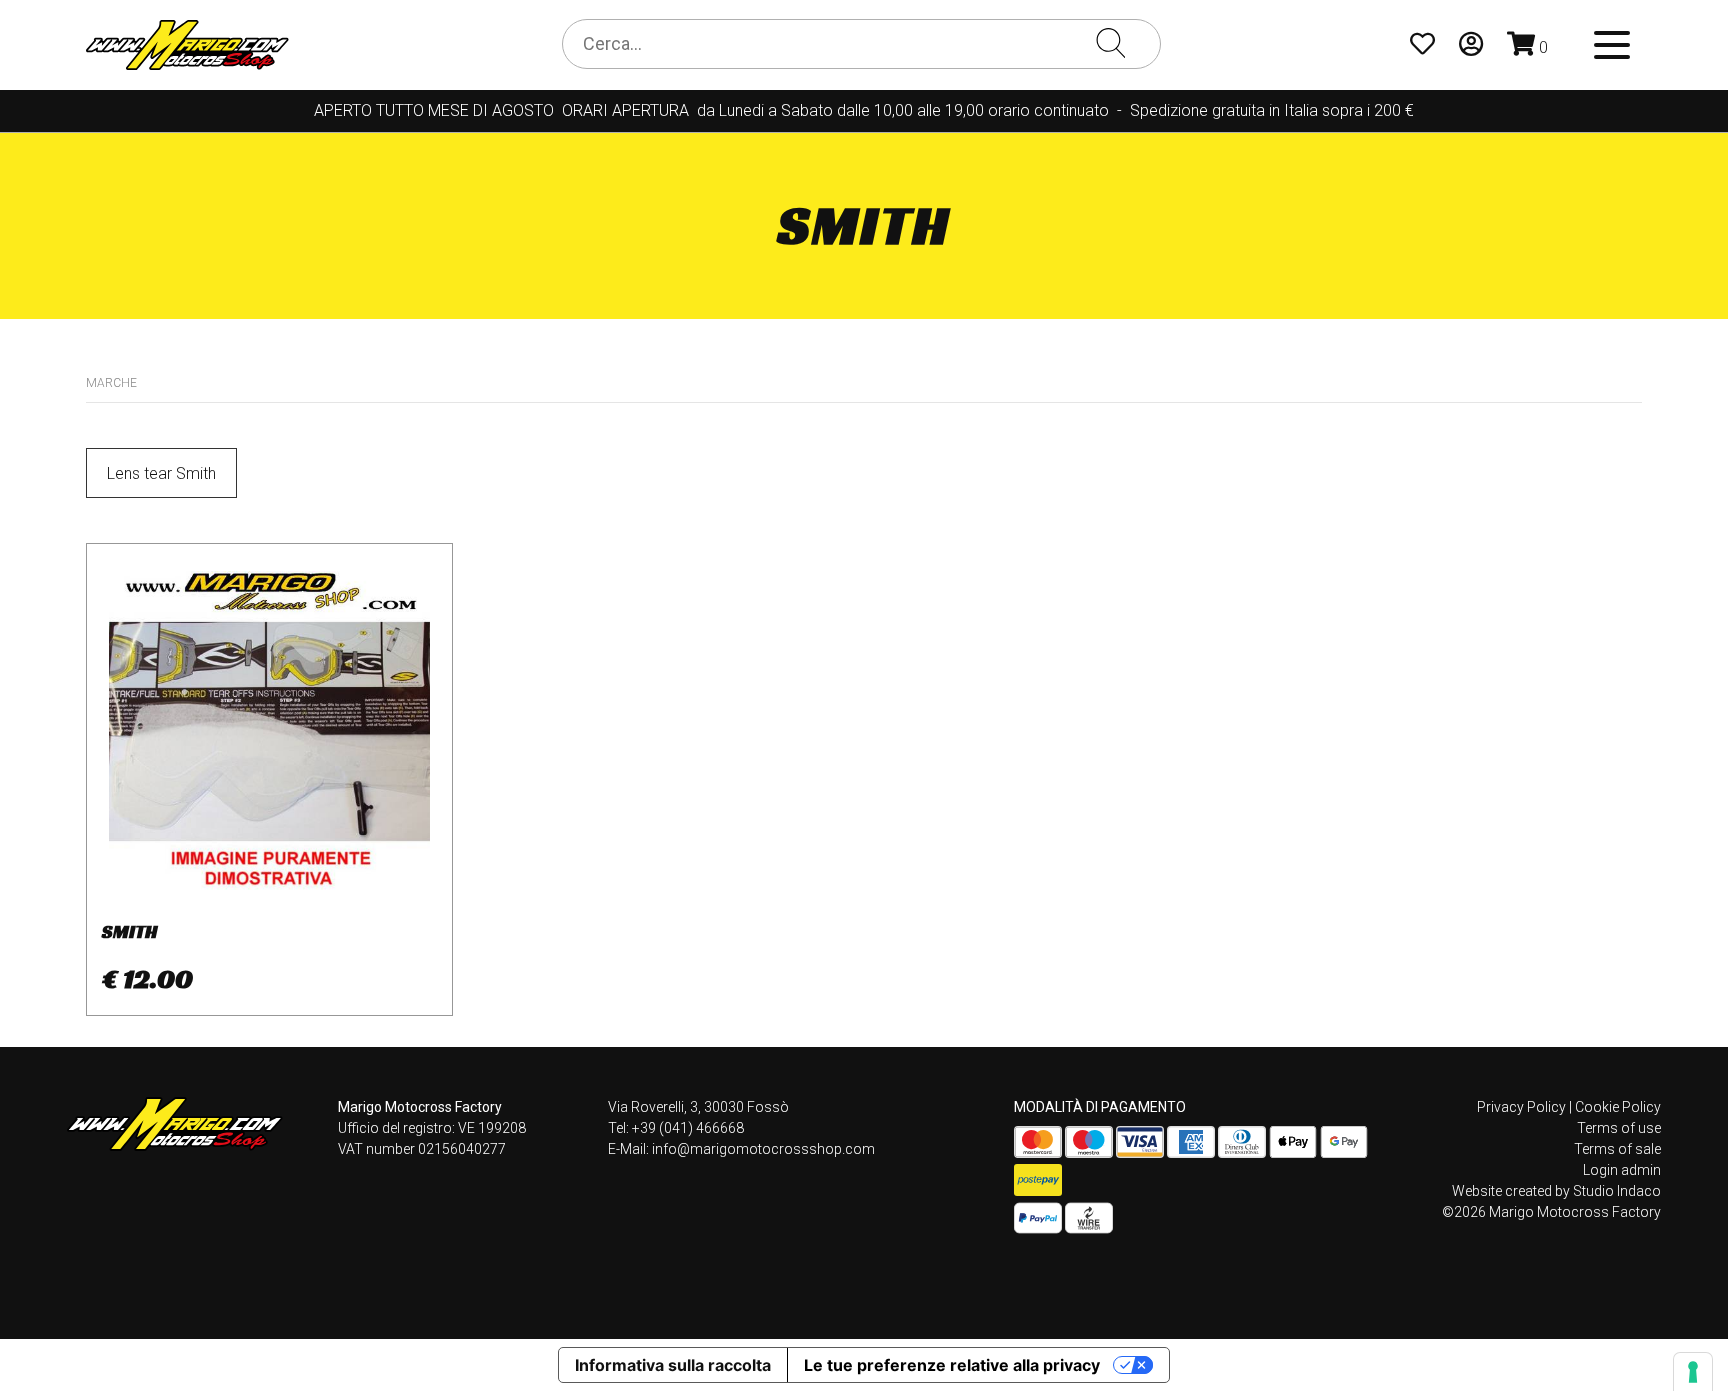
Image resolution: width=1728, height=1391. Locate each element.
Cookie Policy (1618, 1107)
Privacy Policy (1521, 1107)
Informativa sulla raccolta (673, 1365)
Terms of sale (1617, 1149)
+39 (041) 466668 (688, 1128)
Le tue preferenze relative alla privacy (952, 1365)
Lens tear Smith (161, 473)
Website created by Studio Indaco (1556, 1191)
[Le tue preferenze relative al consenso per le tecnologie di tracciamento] (1693, 1372)
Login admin (1622, 1170)
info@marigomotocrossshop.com (763, 1149)
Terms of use (1619, 1128)
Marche (111, 383)
